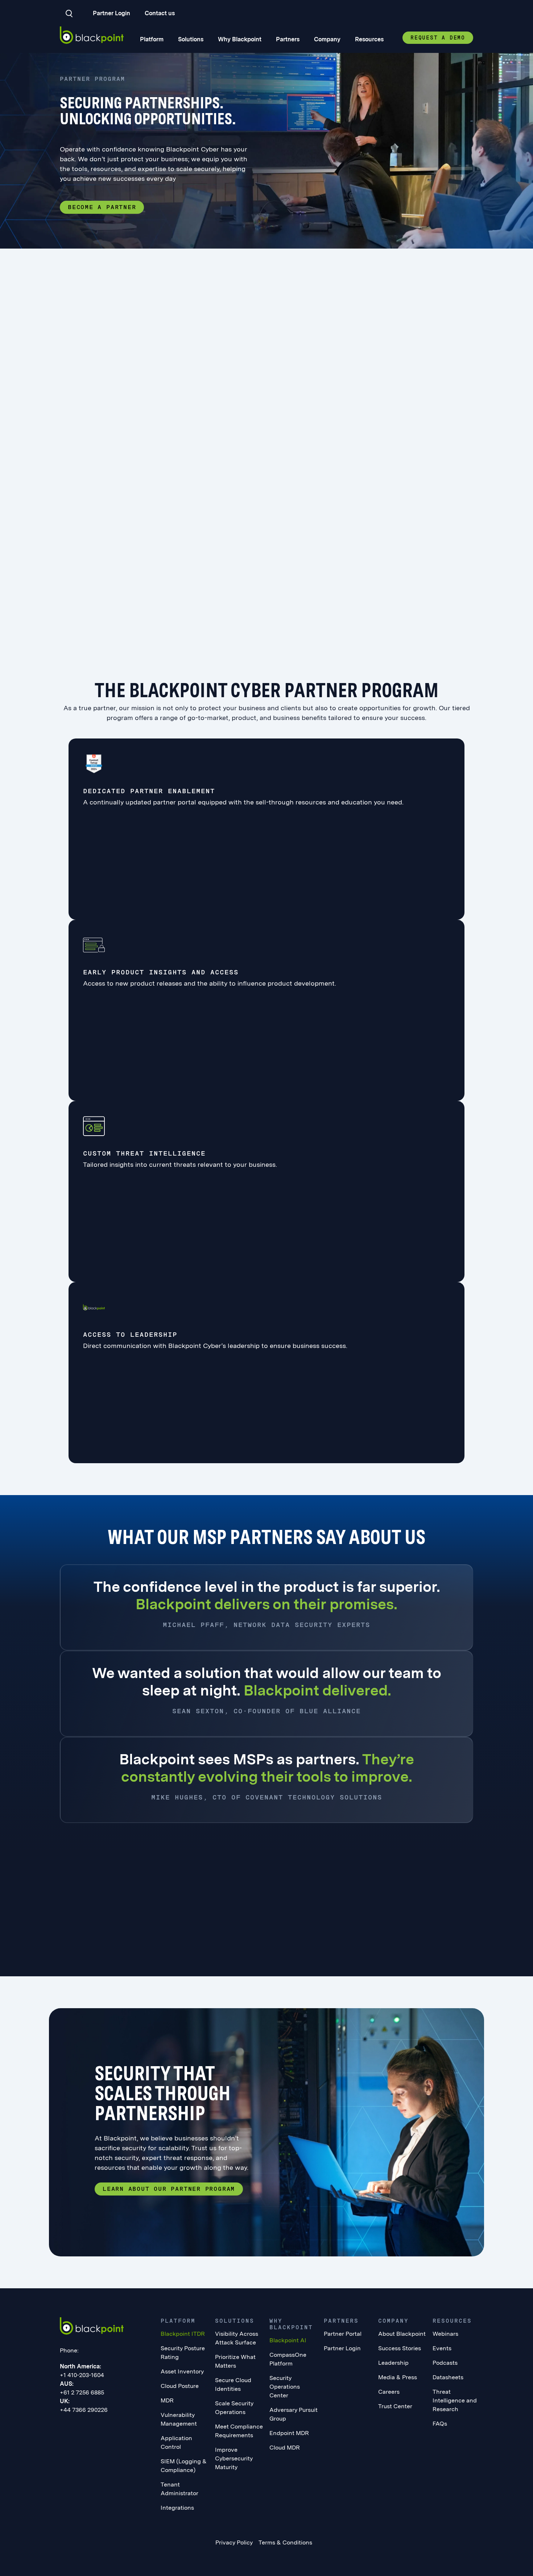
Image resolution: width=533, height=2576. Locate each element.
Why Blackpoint (240, 39)
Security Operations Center (285, 2387)
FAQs (440, 2424)
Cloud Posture (180, 2386)
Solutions (191, 39)
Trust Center (395, 2406)
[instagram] (122, 2426)
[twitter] (93, 2426)
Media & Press (398, 2377)
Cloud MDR (285, 2448)
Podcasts (445, 2363)
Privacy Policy (234, 2542)
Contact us (160, 13)
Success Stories (400, 2348)
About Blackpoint (402, 2334)
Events (442, 2348)
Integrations (177, 2508)
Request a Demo (438, 38)
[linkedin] (63, 2426)
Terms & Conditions (285, 2542)
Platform (152, 39)
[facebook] (78, 2426)
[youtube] (108, 2426)
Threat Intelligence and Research (455, 2400)
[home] (92, 35)
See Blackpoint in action (83, 1946)
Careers (389, 2392)
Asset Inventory (182, 2371)
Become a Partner (102, 207)
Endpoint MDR (289, 2433)
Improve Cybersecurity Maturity (234, 2458)
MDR (167, 2400)
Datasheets (448, 2377)
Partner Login (111, 13)
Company (327, 39)
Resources (369, 39)
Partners (288, 39)
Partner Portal (343, 2334)
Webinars (445, 2334)
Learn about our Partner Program (169, 2189)
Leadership (393, 2363)
